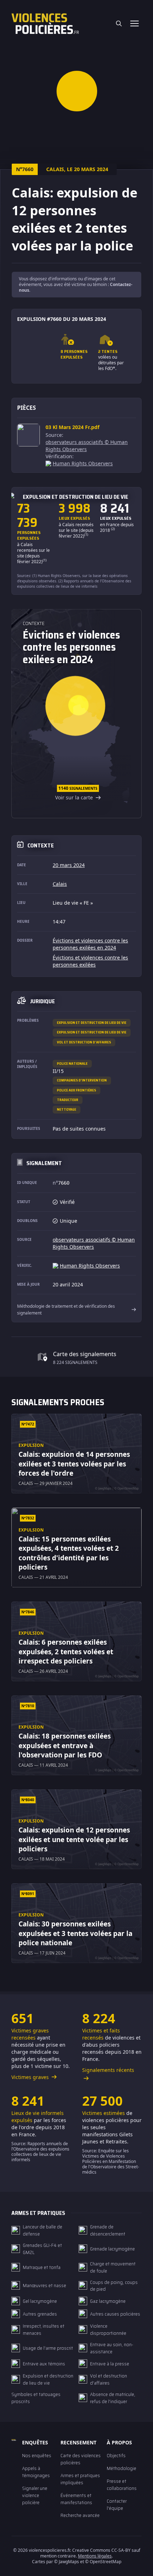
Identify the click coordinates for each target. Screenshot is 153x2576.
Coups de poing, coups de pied (114, 2286)
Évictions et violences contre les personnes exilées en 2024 (90, 944)
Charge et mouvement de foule (113, 2267)
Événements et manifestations (76, 2499)
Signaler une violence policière (35, 2495)
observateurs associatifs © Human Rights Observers (87, 446)
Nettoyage (67, 1109)
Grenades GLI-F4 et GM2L (42, 2249)
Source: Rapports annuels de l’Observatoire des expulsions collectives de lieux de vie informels (40, 2152)
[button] (77, 91)
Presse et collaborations (122, 2485)
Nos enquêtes (37, 2455)
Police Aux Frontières (76, 1090)
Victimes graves (31, 2077)
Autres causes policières (115, 2314)
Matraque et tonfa (42, 2267)
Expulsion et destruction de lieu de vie (92, 1023)
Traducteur (68, 1100)
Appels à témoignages (36, 2472)
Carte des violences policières (81, 2459)
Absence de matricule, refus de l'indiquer (113, 2398)
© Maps (67, 2562)
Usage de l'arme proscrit (48, 2348)
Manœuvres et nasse (44, 2285)
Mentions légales (95, 2556)
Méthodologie (122, 2468)
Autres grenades (40, 2314)
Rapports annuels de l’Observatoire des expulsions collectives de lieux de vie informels (74, 584)
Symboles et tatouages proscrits (36, 2398)
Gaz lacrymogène (108, 2301)
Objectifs (116, 2455)
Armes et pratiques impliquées (80, 2479)
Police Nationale (72, 1064)
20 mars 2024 (69, 865)
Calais (60, 884)
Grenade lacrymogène (112, 2249)
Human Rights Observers (83, 463)
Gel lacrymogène (40, 2301)
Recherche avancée (80, 2515)
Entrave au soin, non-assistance (112, 2348)
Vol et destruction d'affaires (84, 1042)
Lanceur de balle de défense (43, 2230)
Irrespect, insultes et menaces (44, 2329)
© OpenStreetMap (103, 2562)
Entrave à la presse (110, 2364)
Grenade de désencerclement (108, 2230)
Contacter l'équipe (117, 2504)
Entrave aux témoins (44, 2364)
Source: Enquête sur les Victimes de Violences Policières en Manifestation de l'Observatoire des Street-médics (111, 2161)
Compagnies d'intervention (82, 1080)
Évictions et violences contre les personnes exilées (90, 961)
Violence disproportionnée (108, 2329)
